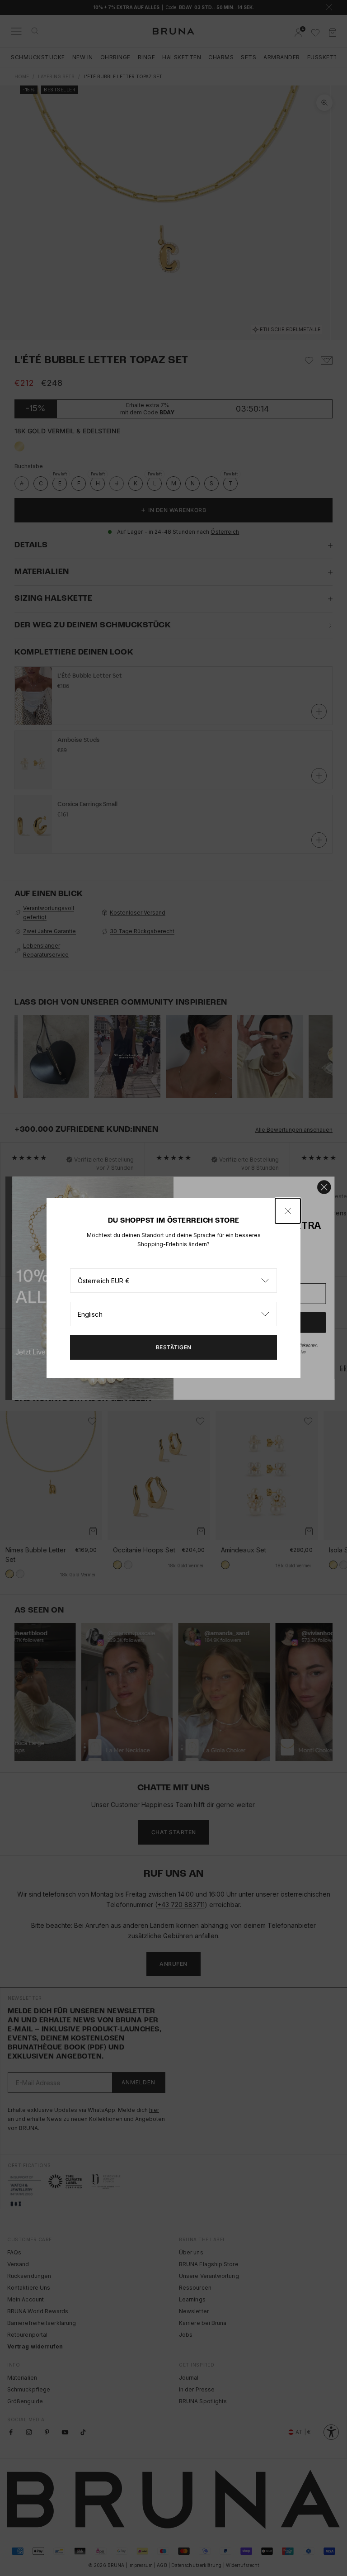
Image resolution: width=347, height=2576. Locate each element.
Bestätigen (174, 1347)
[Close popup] (288, 1211)
